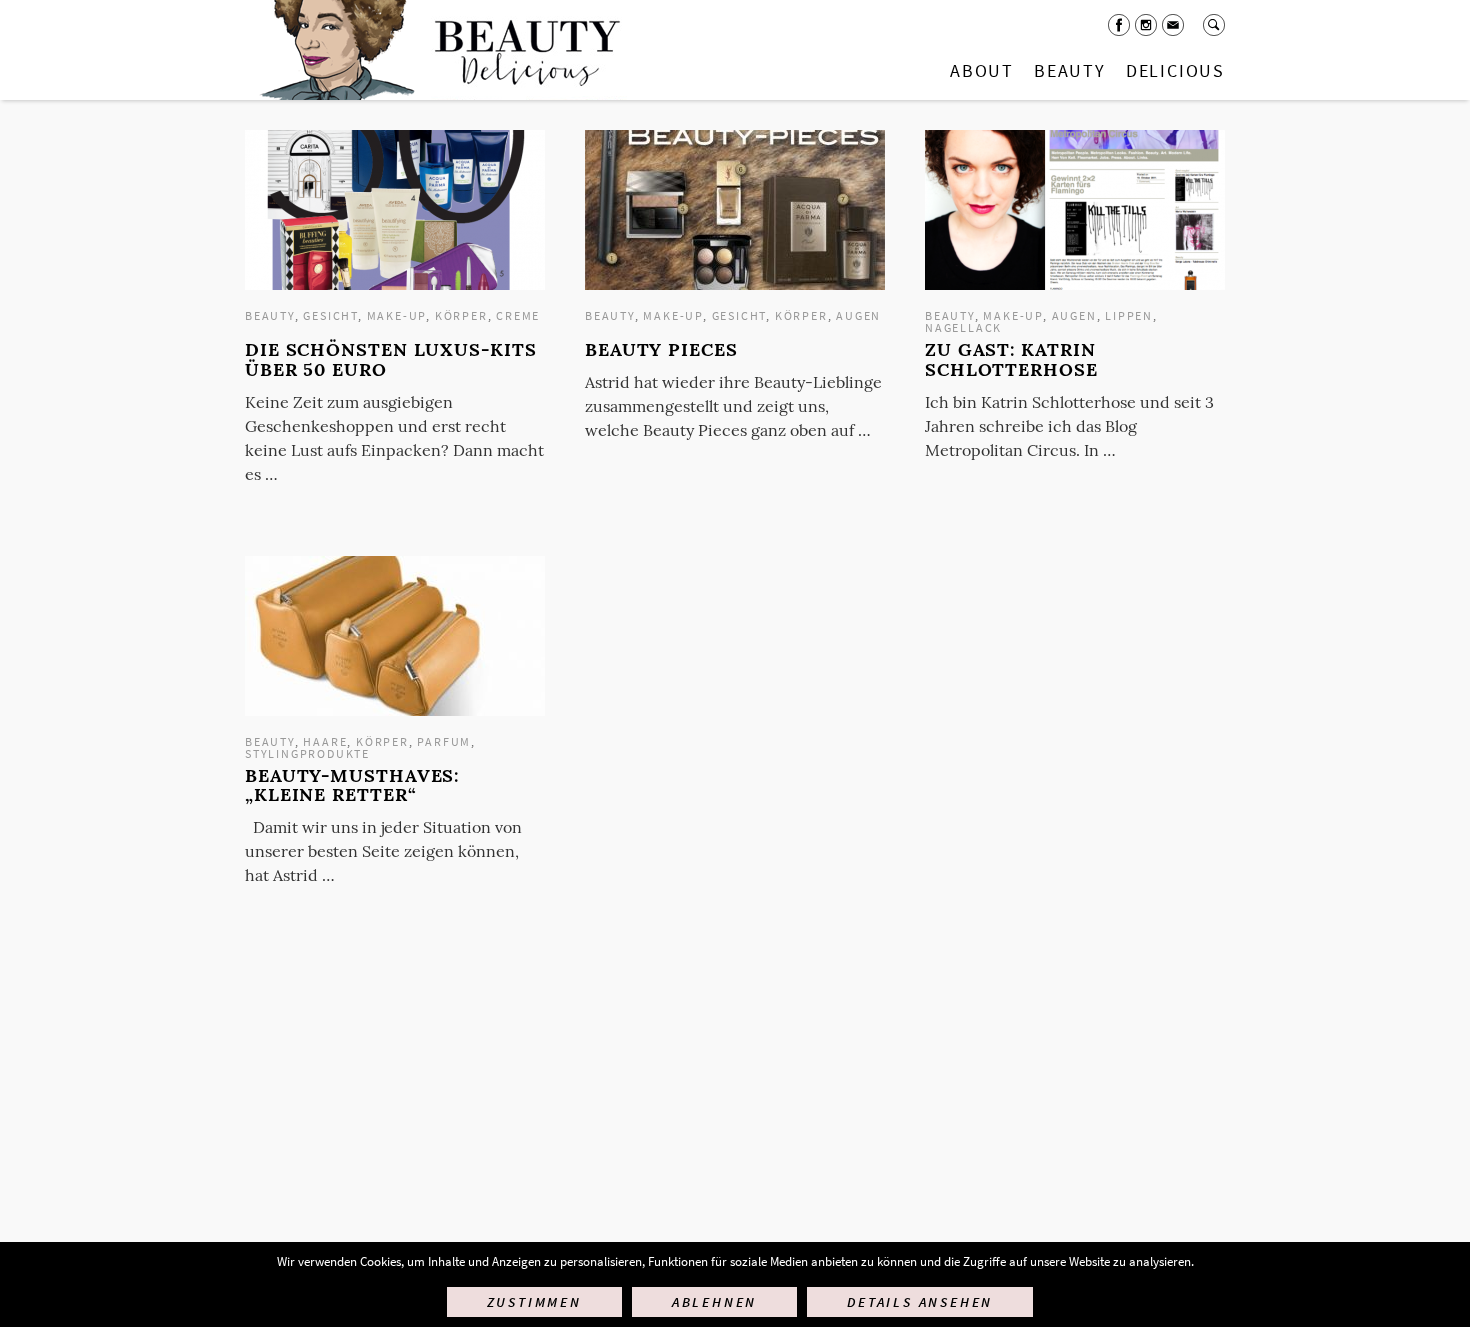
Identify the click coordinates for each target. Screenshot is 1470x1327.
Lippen (1129, 315)
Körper (461, 315)
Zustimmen (534, 1302)
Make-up (397, 315)
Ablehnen (714, 1302)
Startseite (436, 50)
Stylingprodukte (307, 753)
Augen (858, 315)
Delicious (1175, 70)
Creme (518, 315)
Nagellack (963, 327)
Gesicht (330, 315)
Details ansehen (920, 1302)
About (982, 70)
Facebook (1119, 25)
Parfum (444, 741)
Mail (1173, 25)
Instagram (1146, 25)
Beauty (1070, 70)
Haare (325, 741)
